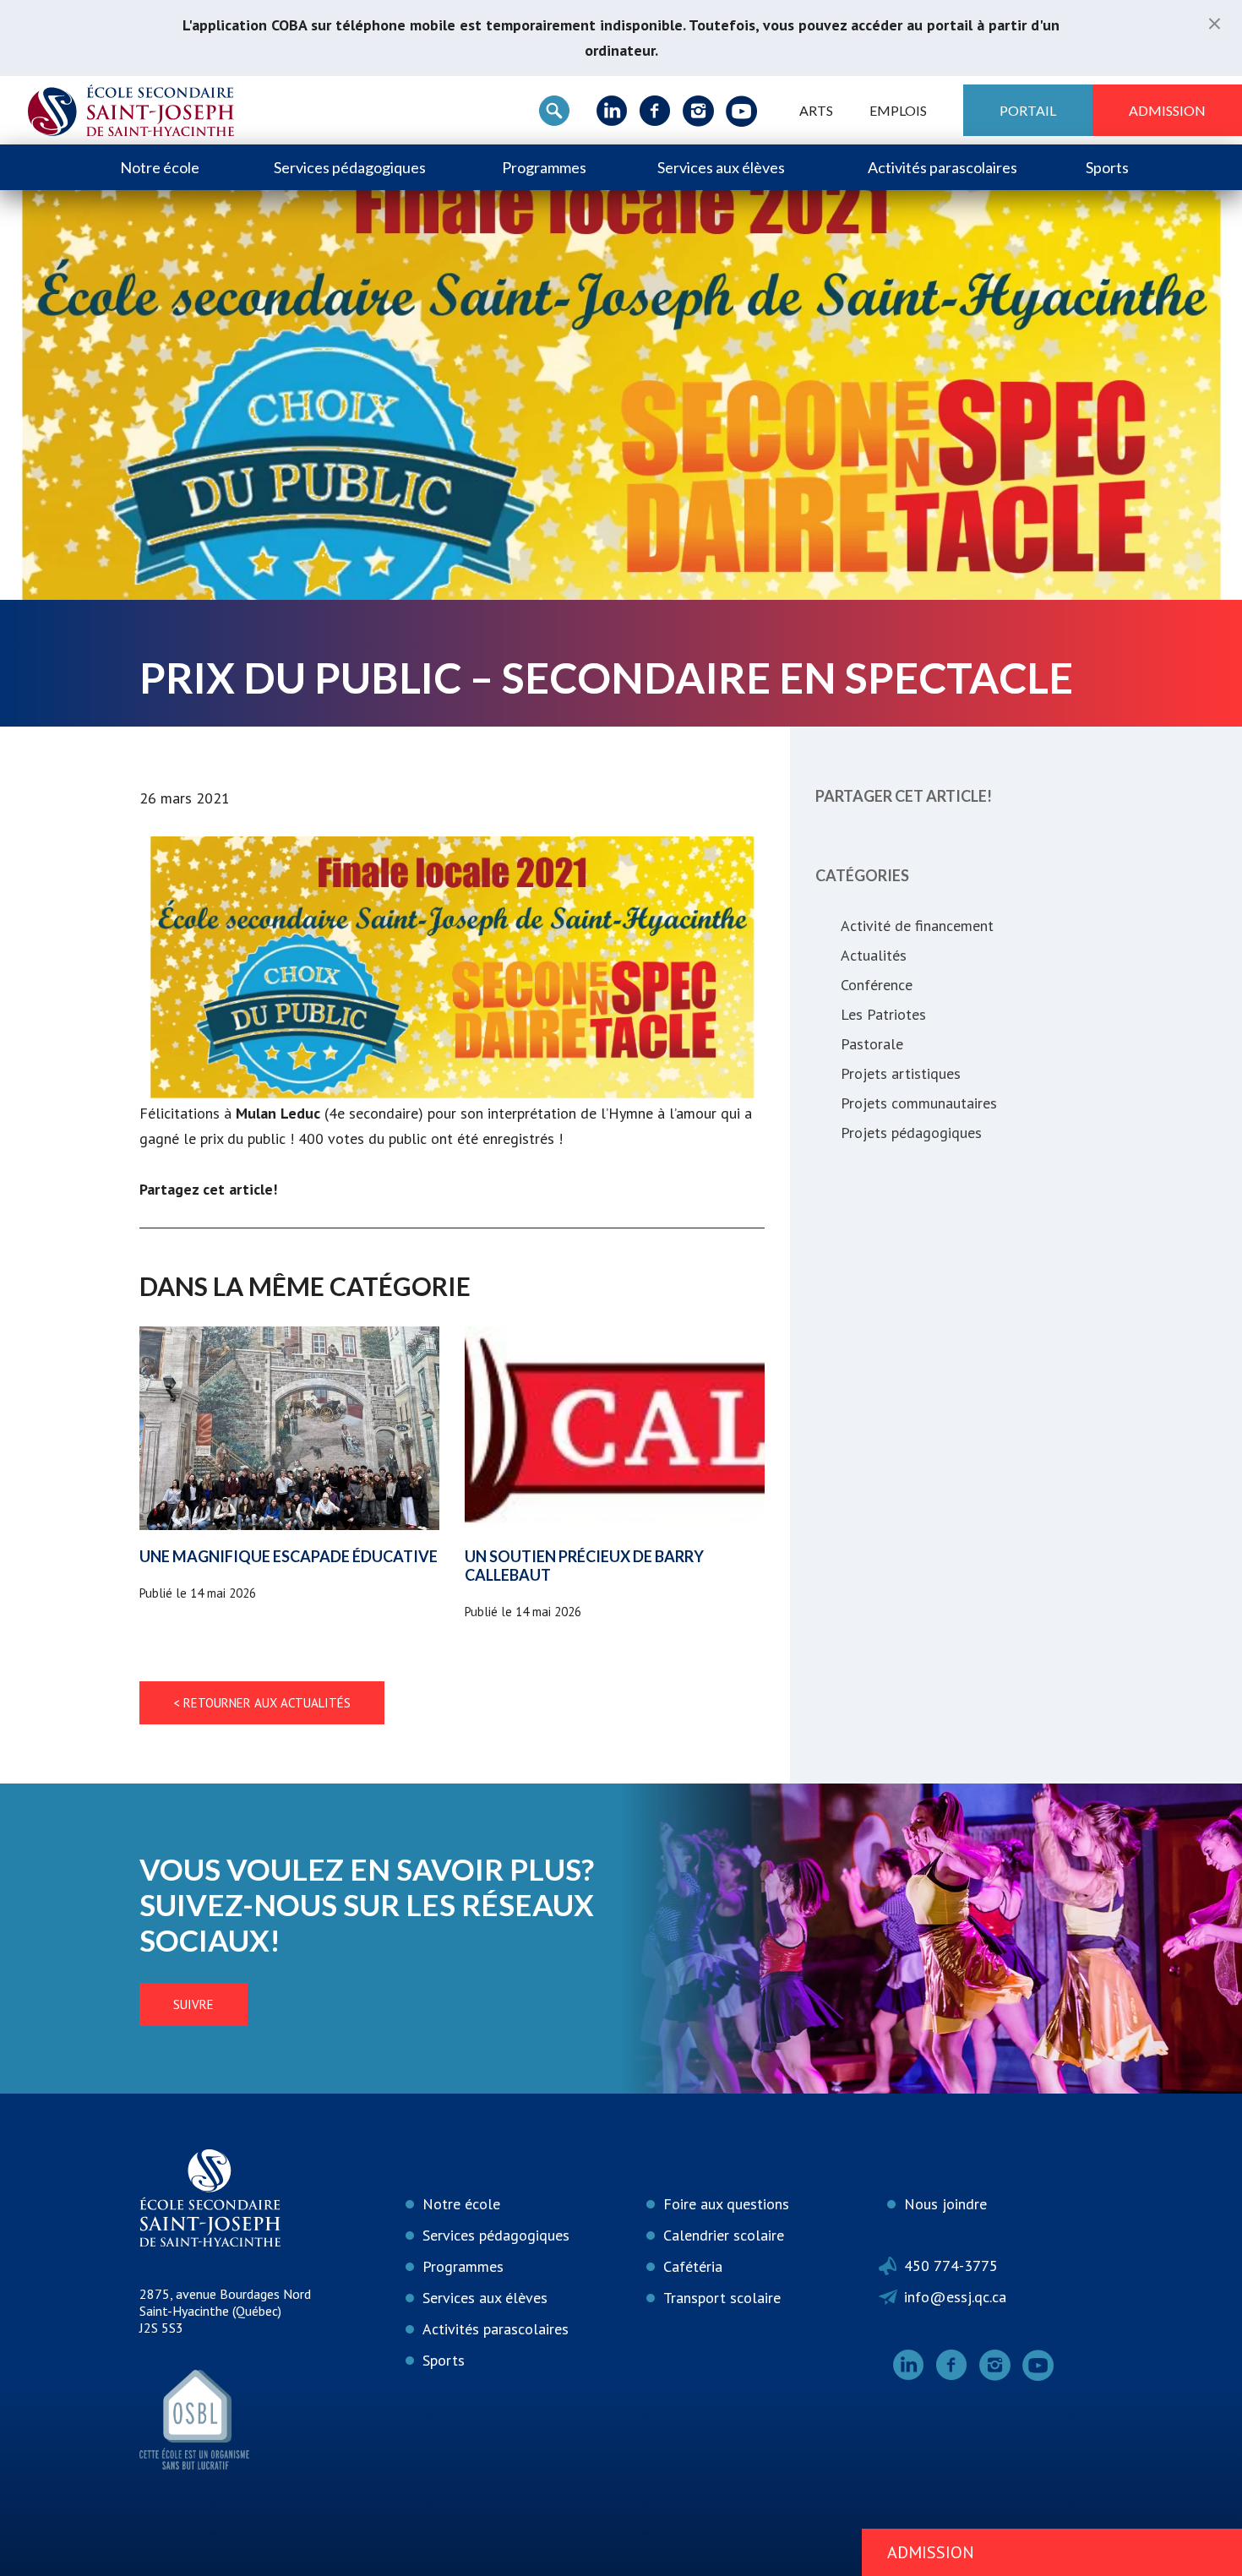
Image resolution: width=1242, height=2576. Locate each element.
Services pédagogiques (350, 167)
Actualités (874, 955)
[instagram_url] (698, 111)
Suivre (193, 2004)
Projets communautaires (919, 1103)
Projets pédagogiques (911, 1133)
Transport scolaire (722, 2298)
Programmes (544, 167)
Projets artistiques (901, 1073)
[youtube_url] (741, 111)
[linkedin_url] (612, 111)
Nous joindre (945, 2204)
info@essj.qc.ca (955, 2297)
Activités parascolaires (942, 167)
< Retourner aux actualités (262, 1703)
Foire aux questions (726, 2204)
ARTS (816, 110)
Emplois (898, 110)
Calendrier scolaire (724, 2235)
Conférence (877, 985)
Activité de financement (917, 926)
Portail (1028, 110)
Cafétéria (693, 2266)
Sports (1107, 167)
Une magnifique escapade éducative (289, 1556)
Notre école (160, 167)
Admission (1167, 110)
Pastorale (872, 1044)
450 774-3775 (951, 2266)
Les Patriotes (883, 1014)
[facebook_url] (655, 111)
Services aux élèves (721, 167)
